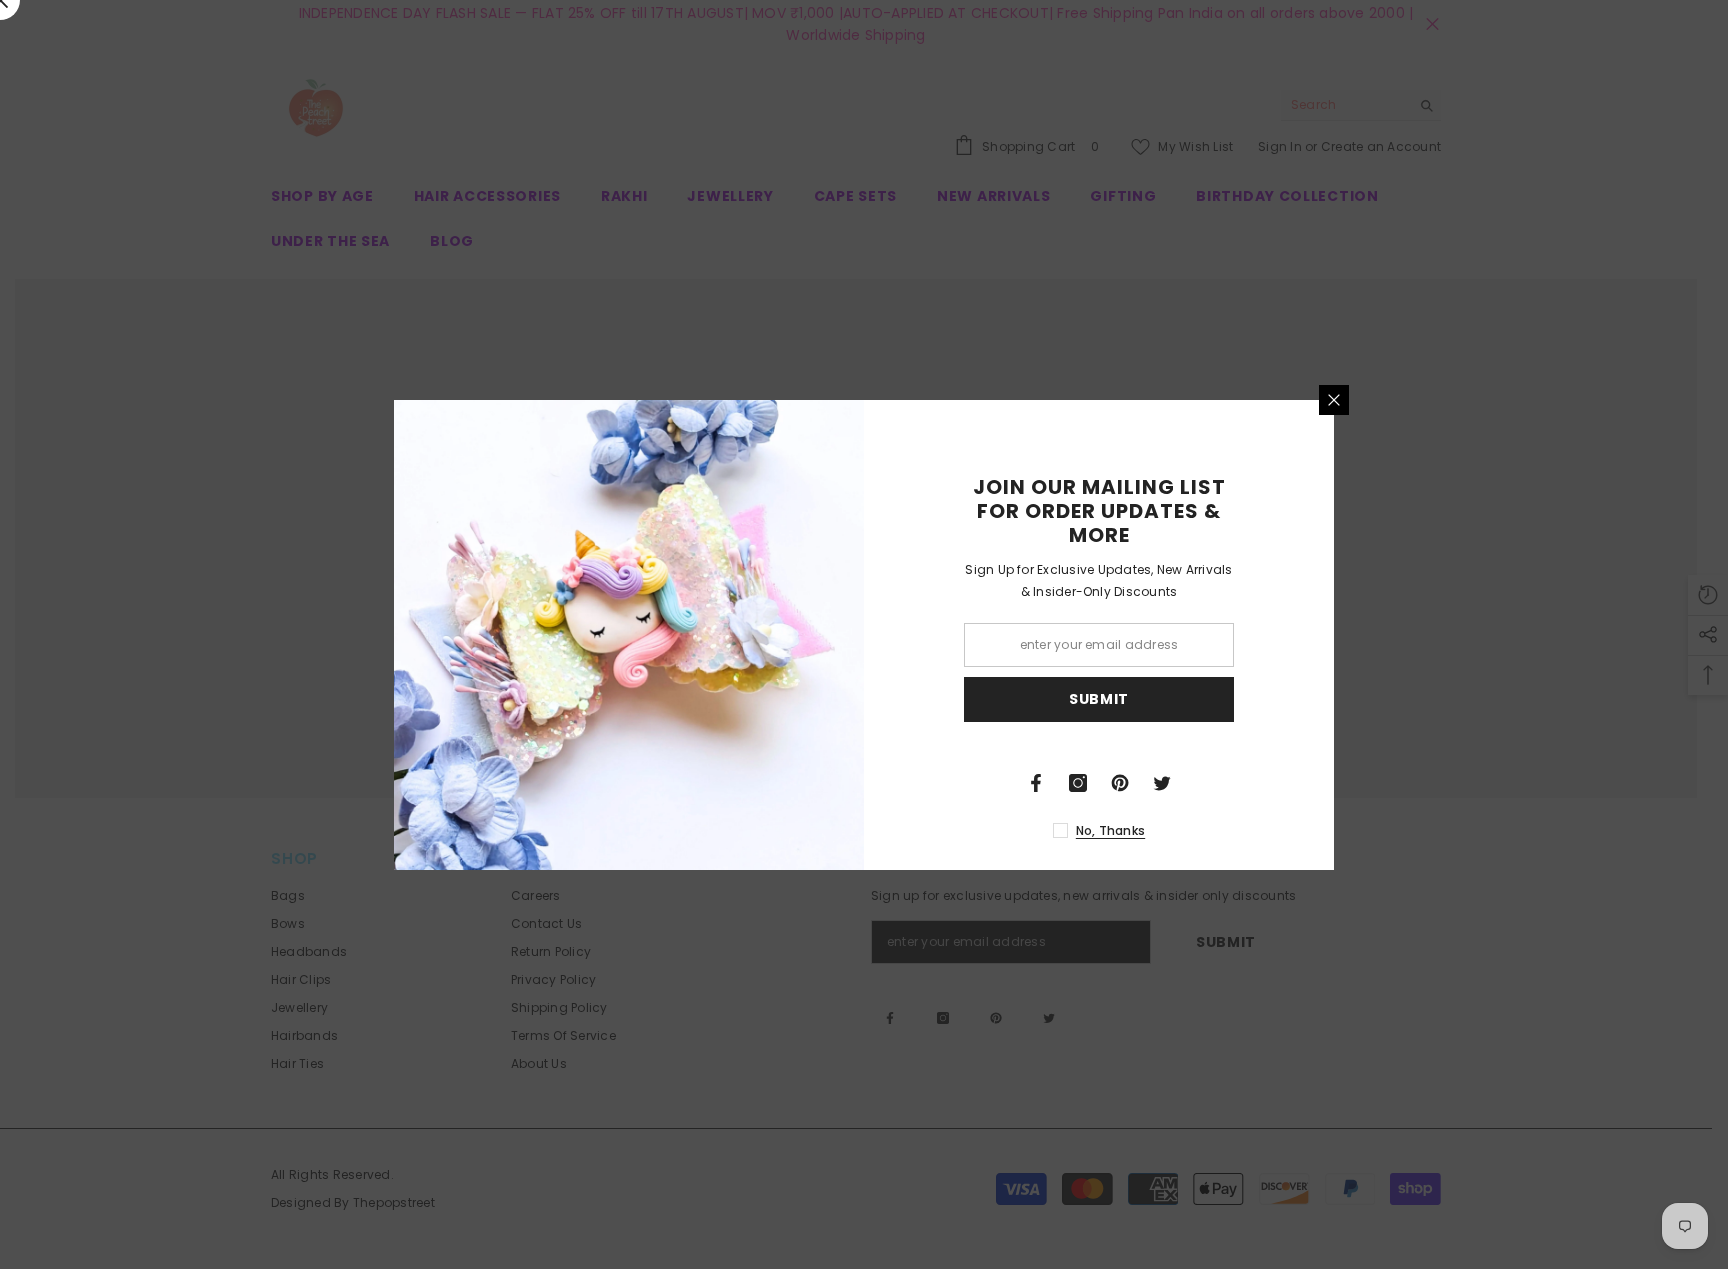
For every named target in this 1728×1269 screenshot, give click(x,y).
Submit (1099, 699)
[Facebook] (1036, 783)
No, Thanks (1110, 830)
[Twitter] (1162, 783)
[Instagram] (1078, 783)
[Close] (1334, 400)
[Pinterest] (1120, 783)
